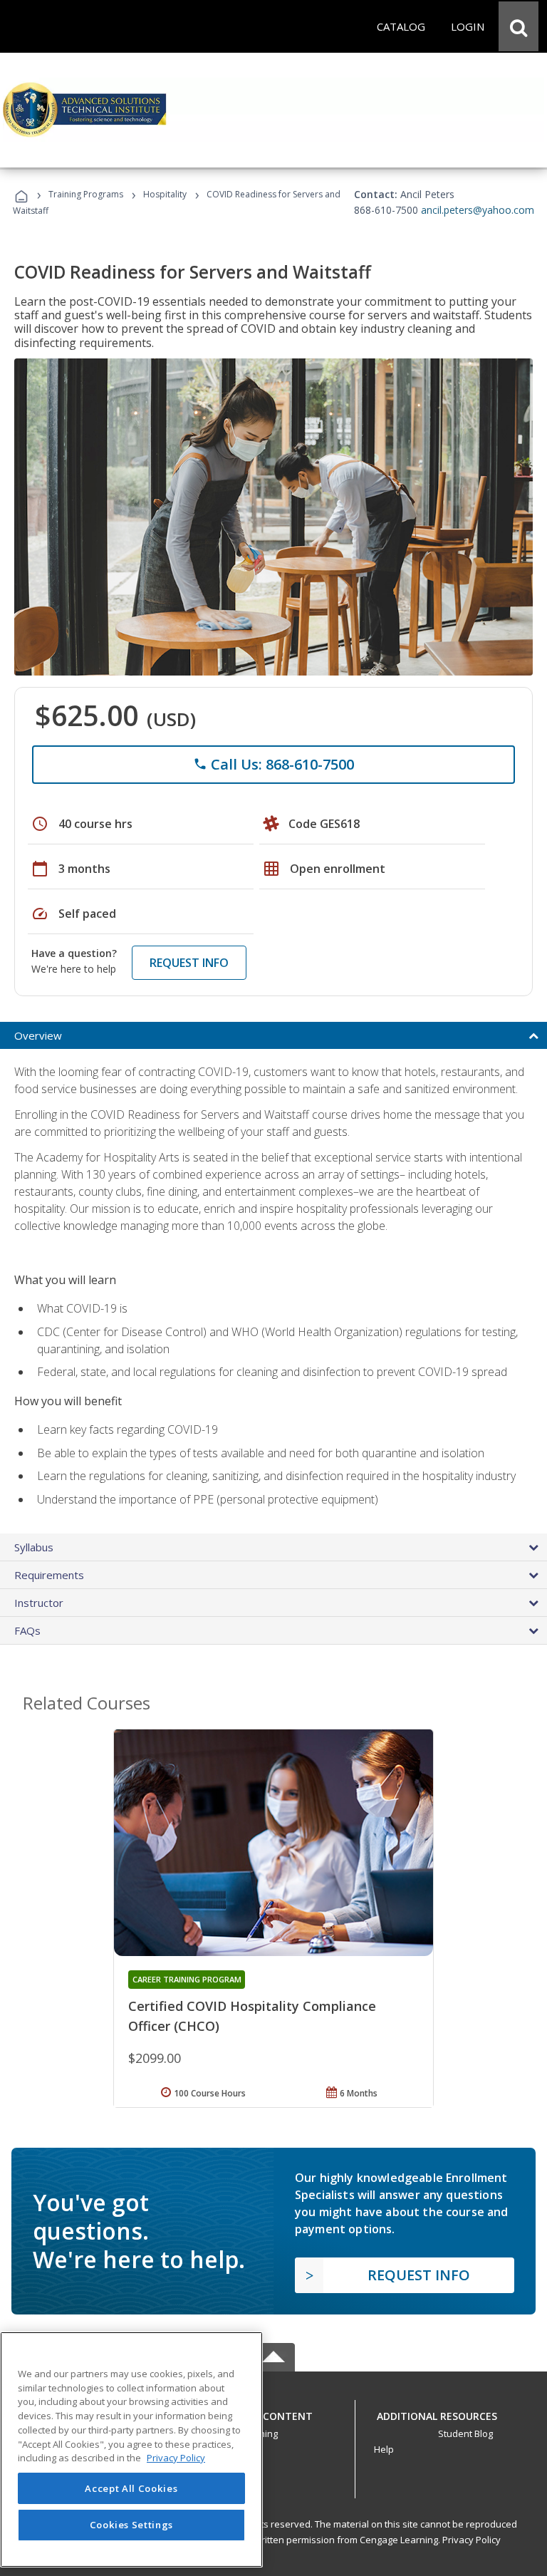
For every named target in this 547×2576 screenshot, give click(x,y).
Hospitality (166, 194)
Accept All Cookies (131, 2488)
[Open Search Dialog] (519, 26)
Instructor (39, 1603)
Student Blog (465, 2433)
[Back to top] (273, 2412)
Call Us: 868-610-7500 (273, 764)
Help (384, 2449)
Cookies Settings (132, 2525)
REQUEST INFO (189, 963)
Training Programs (86, 194)
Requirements (49, 1575)
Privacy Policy (472, 2540)
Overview (38, 1035)
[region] (131, 2450)
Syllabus (34, 1547)
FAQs (27, 1630)
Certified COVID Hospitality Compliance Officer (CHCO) (252, 2016)
